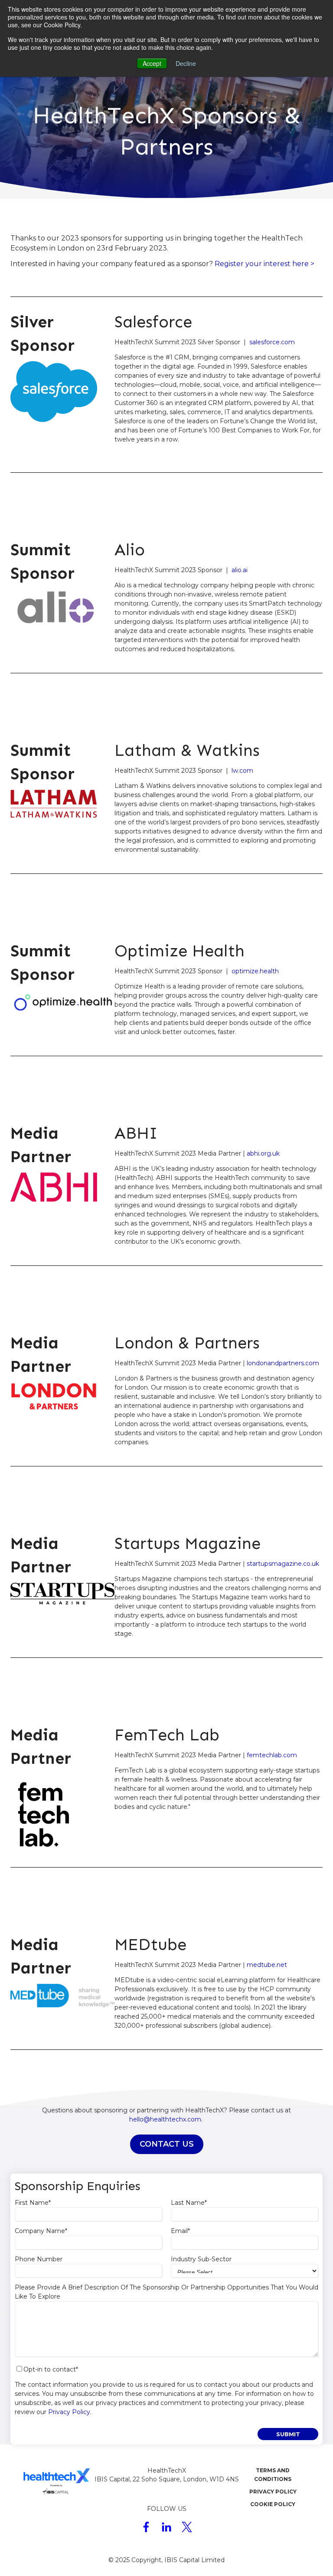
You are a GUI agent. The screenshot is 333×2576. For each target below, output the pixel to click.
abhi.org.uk (263, 1153)
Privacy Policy (69, 2412)
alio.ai (240, 570)
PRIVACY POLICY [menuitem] (273, 2492)
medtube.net (267, 1965)
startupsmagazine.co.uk (283, 1564)
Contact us (167, 2144)
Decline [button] (186, 63)
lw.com (242, 771)
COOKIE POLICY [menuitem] (273, 2504)
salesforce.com (272, 342)
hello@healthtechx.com (165, 2119)
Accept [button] (152, 63)
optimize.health (255, 971)
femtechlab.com (272, 1755)
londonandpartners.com (283, 1363)
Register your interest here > (265, 264)
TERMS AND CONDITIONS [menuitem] (273, 2475)
